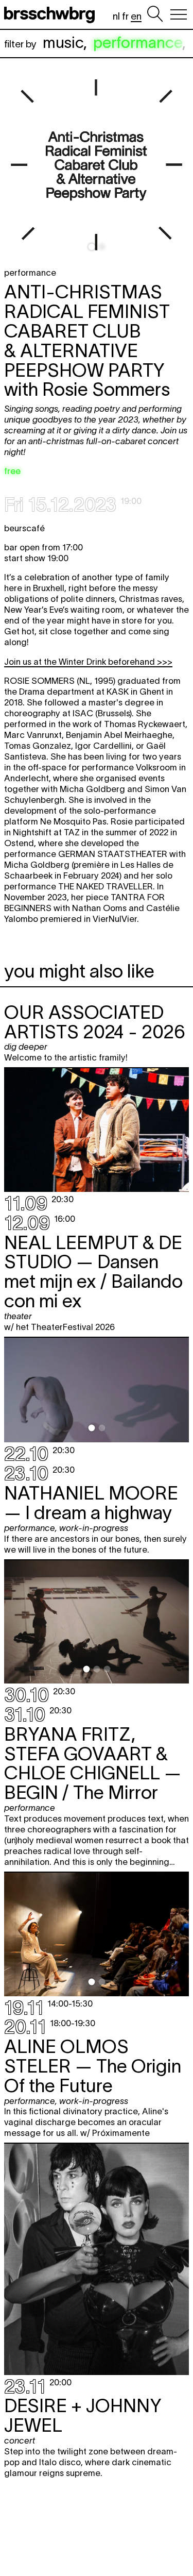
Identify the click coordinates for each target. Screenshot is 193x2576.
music (63, 43)
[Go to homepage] (51, 14)
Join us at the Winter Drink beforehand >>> (88, 662)
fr (125, 16)
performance (138, 43)
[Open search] (155, 14)
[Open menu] (179, 14)
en (136, 16)
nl (116, 16)
